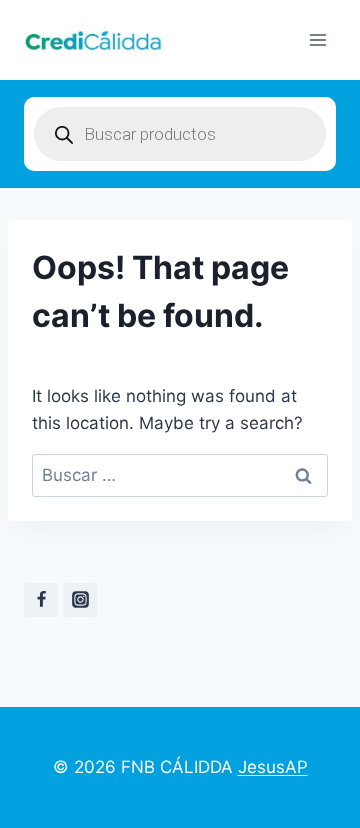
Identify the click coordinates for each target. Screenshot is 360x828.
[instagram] (80, 600)
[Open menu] (317, 39)
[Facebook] (41, 600)
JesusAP (273, 767)
